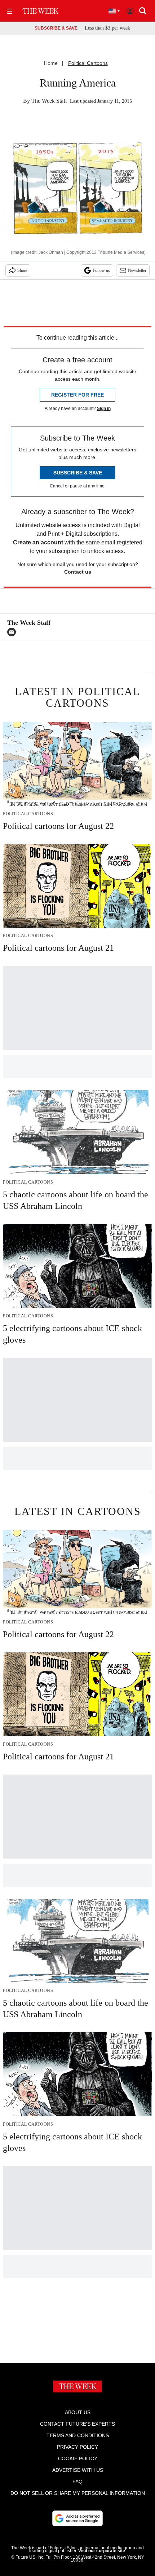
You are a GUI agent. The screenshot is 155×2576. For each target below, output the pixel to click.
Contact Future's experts (77, 2424)
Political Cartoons (88, 63)
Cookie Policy (78, 2458)
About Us (78, 2412)
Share (22, 270)
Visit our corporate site (102, 2551)
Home (51, 63)
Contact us (78, 572)
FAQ (77, 2482)
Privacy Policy (77, 2447)
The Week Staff (49, 101)
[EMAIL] (13, 632)
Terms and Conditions (78, 2435)
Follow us (101, 270)
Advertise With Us (78, 2470)
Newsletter (137, 270)
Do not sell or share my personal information (78, 2493)
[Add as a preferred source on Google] (77, 2518)
